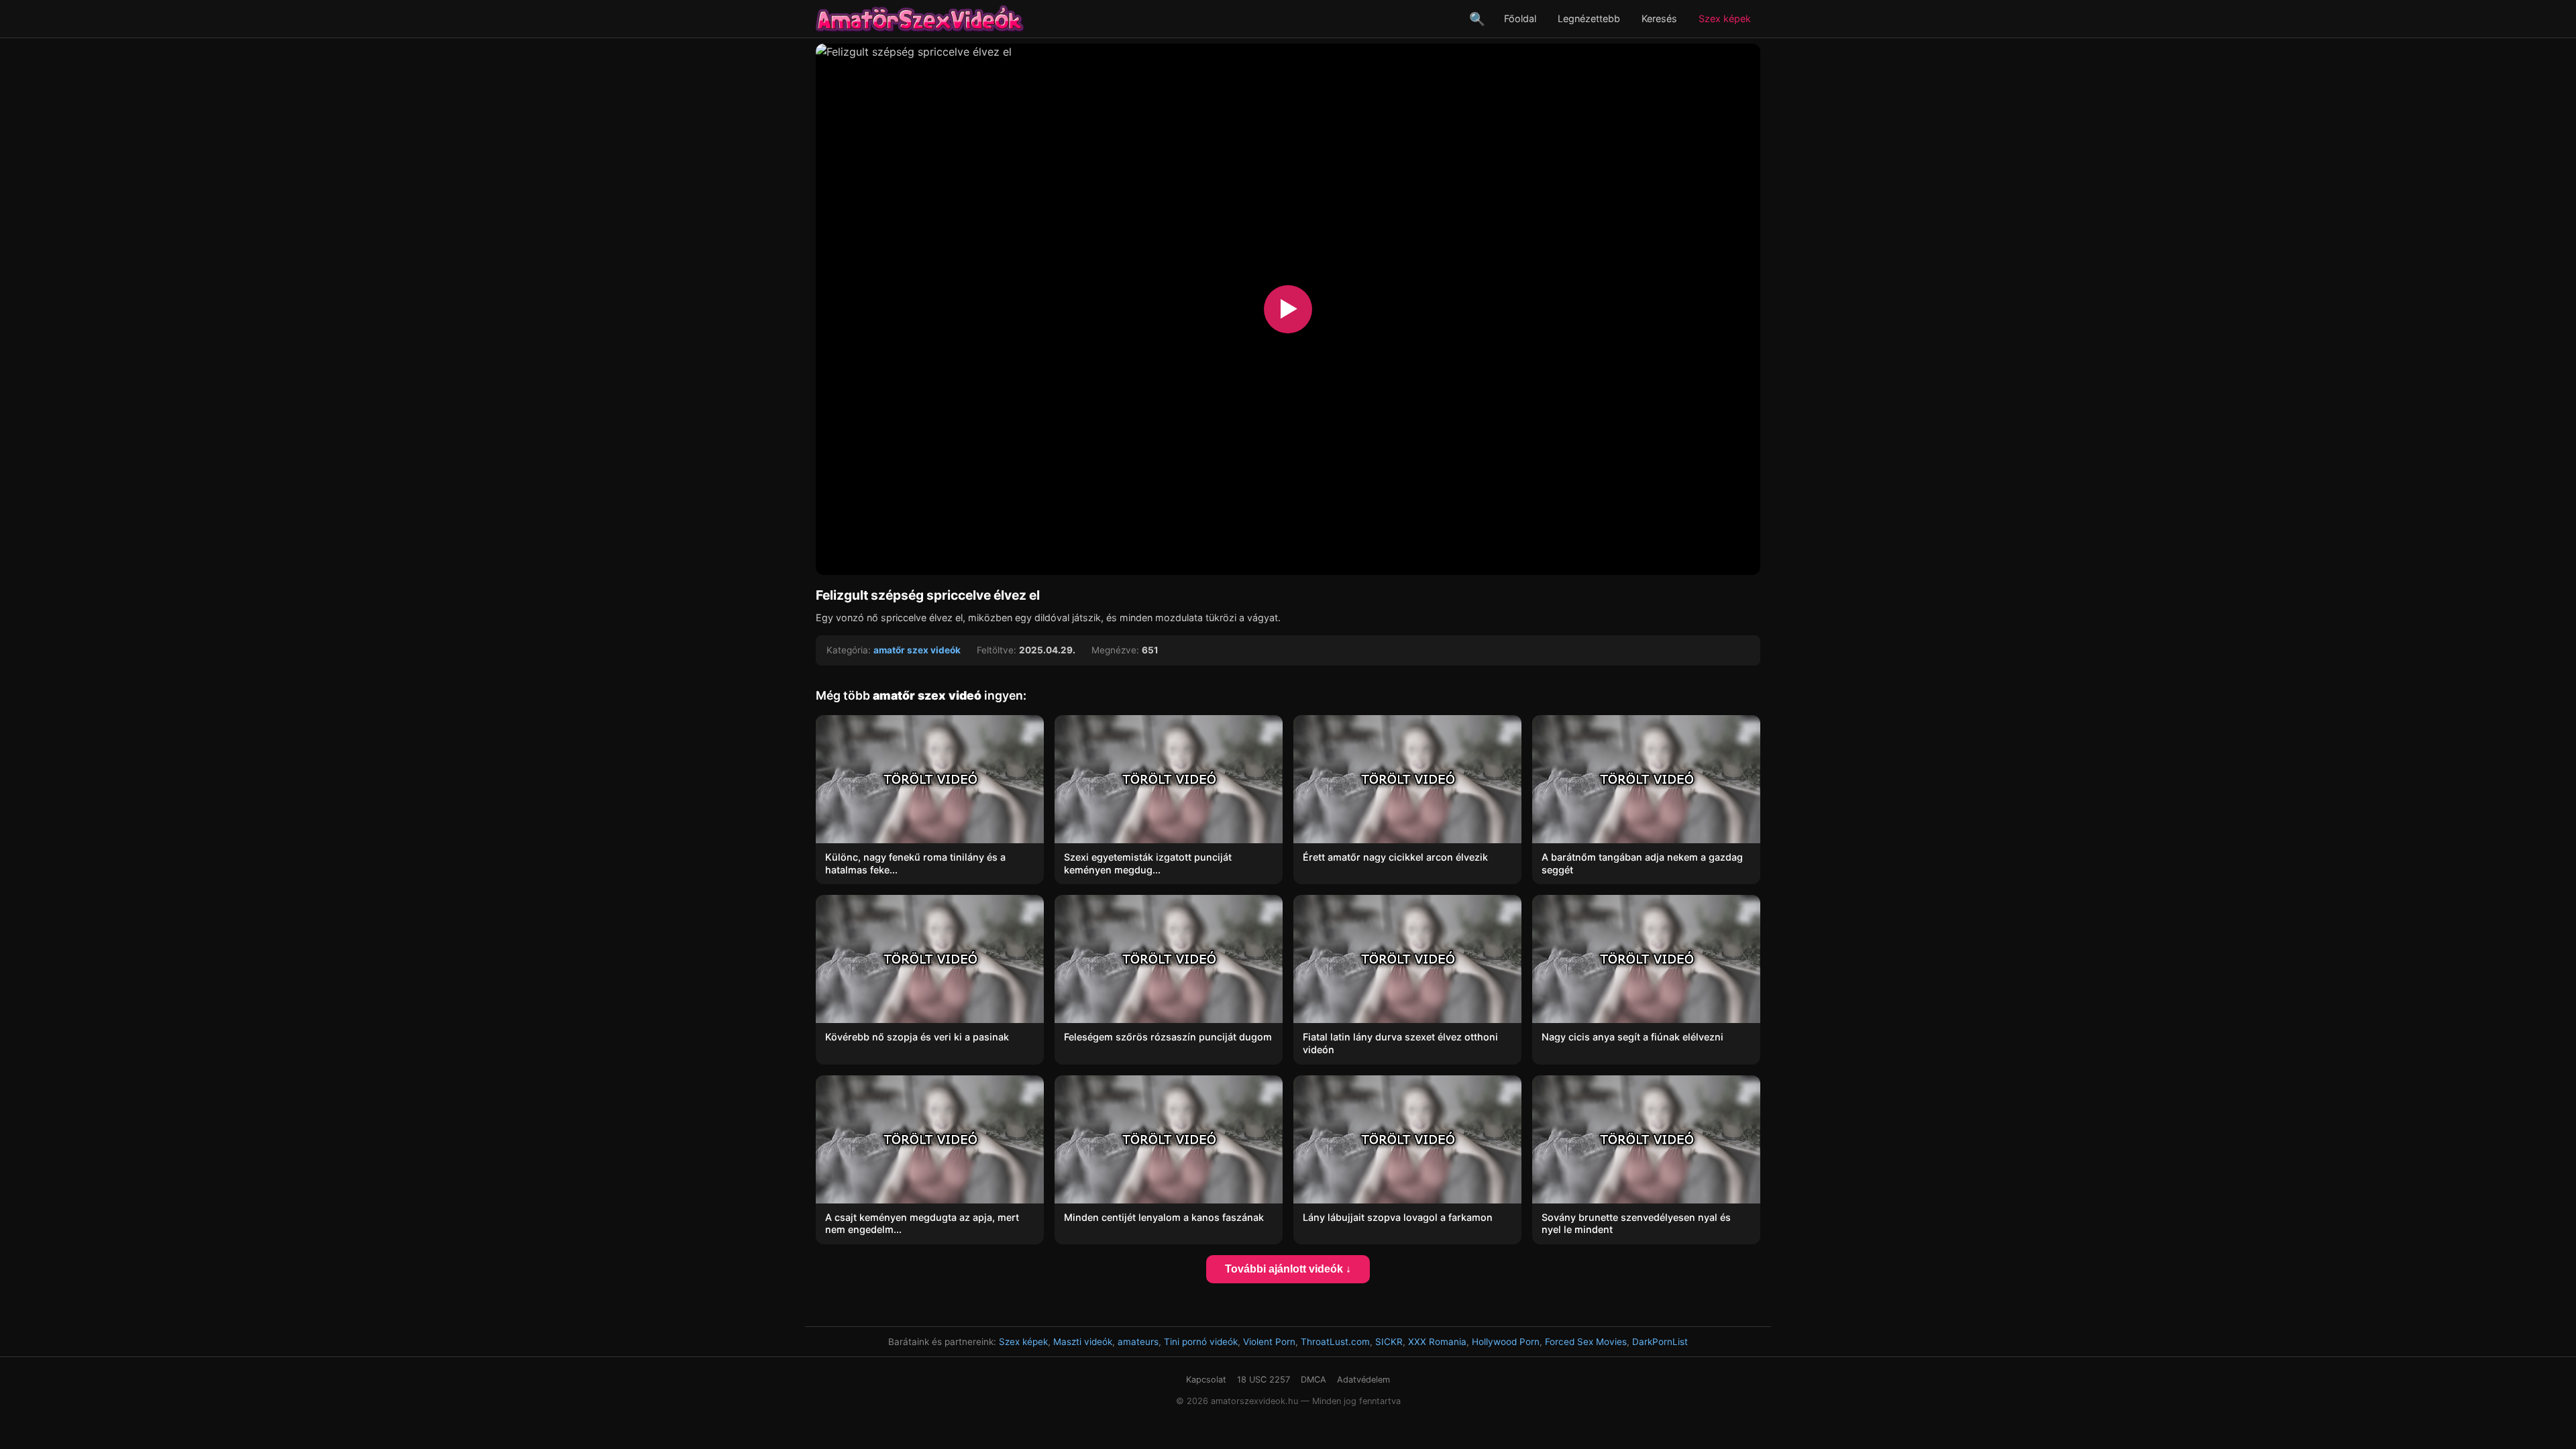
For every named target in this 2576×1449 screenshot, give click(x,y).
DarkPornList (1660, 1342)
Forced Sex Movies (1586, 1342)
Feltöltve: (997, 650)
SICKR (1389, 1342)
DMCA (1313, 1380)
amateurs (1138, 1342)
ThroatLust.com (1335, 1342)
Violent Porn (1269, 1342)
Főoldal (1520, 18)
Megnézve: (1115, 650)
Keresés (1659, 18)
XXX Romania (1437, 1342)
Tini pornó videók (1201, 1342)
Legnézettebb (1589, 18)
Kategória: (849, 650)
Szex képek (1725, 18)
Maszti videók (1083, 1342)
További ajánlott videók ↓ (1288, 1269)
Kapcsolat (1206, 1380)
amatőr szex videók (917, 650)
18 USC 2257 (1264, 1380)
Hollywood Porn (1506, 1342)
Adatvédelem (1363, 1380)
